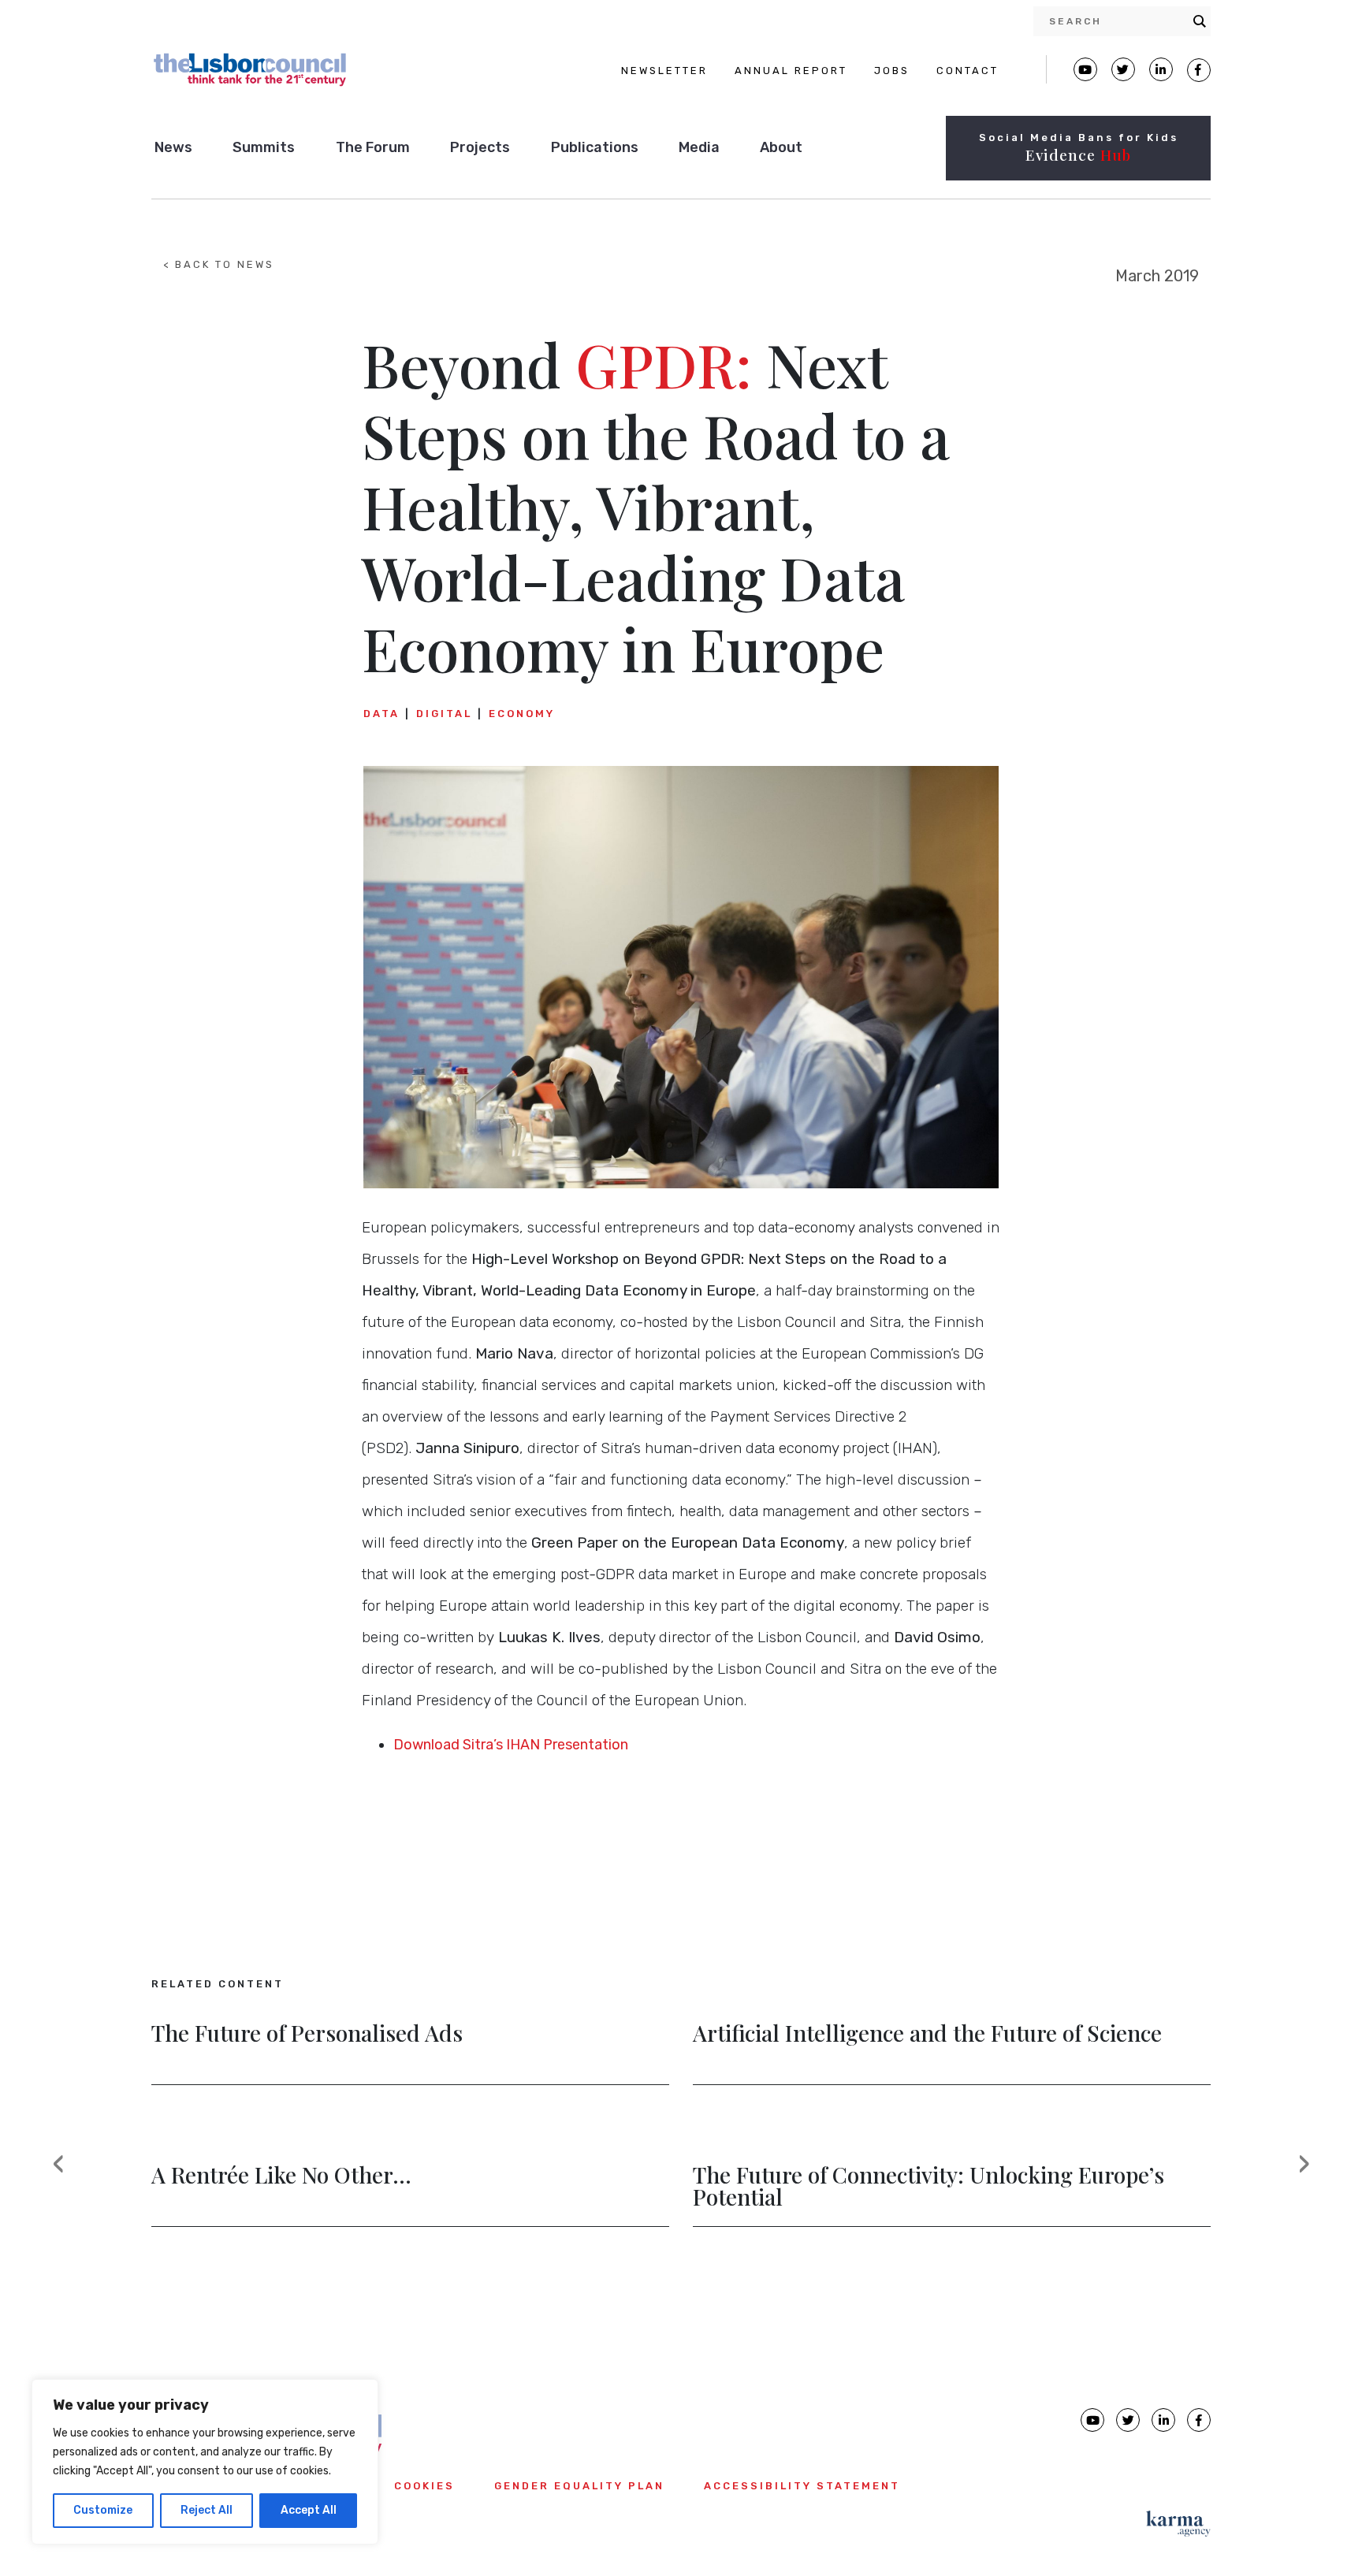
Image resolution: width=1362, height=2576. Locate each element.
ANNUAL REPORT (791, 71)
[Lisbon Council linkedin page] (1163, 2420)
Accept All (309, 2510)
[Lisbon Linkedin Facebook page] (1161, 69)
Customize (103, 2510)
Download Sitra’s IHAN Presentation (511, 1745)
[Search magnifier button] (1200, 21)
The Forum (373, 147)
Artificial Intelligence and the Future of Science (927, 2035)
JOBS (892, 71)
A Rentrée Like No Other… (281, 2176)
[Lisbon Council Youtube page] (1085, 69)
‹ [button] (69, 2176)
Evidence (1078, 154)
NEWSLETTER (664, 71)
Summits (264, 147)
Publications (595, 147)
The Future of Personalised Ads (307, 2035)
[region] (205, 2462)
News (173, 147)
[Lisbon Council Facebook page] (1199, 70)
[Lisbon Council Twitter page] (1123, 69)
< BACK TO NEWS (219, 264)
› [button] (1314, 2176)
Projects (480, 147)
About (781, 147)
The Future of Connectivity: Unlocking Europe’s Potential (928, 2188)
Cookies (424, 2486)
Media (699, 147)
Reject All (207, 2510)
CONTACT (968, 71)
